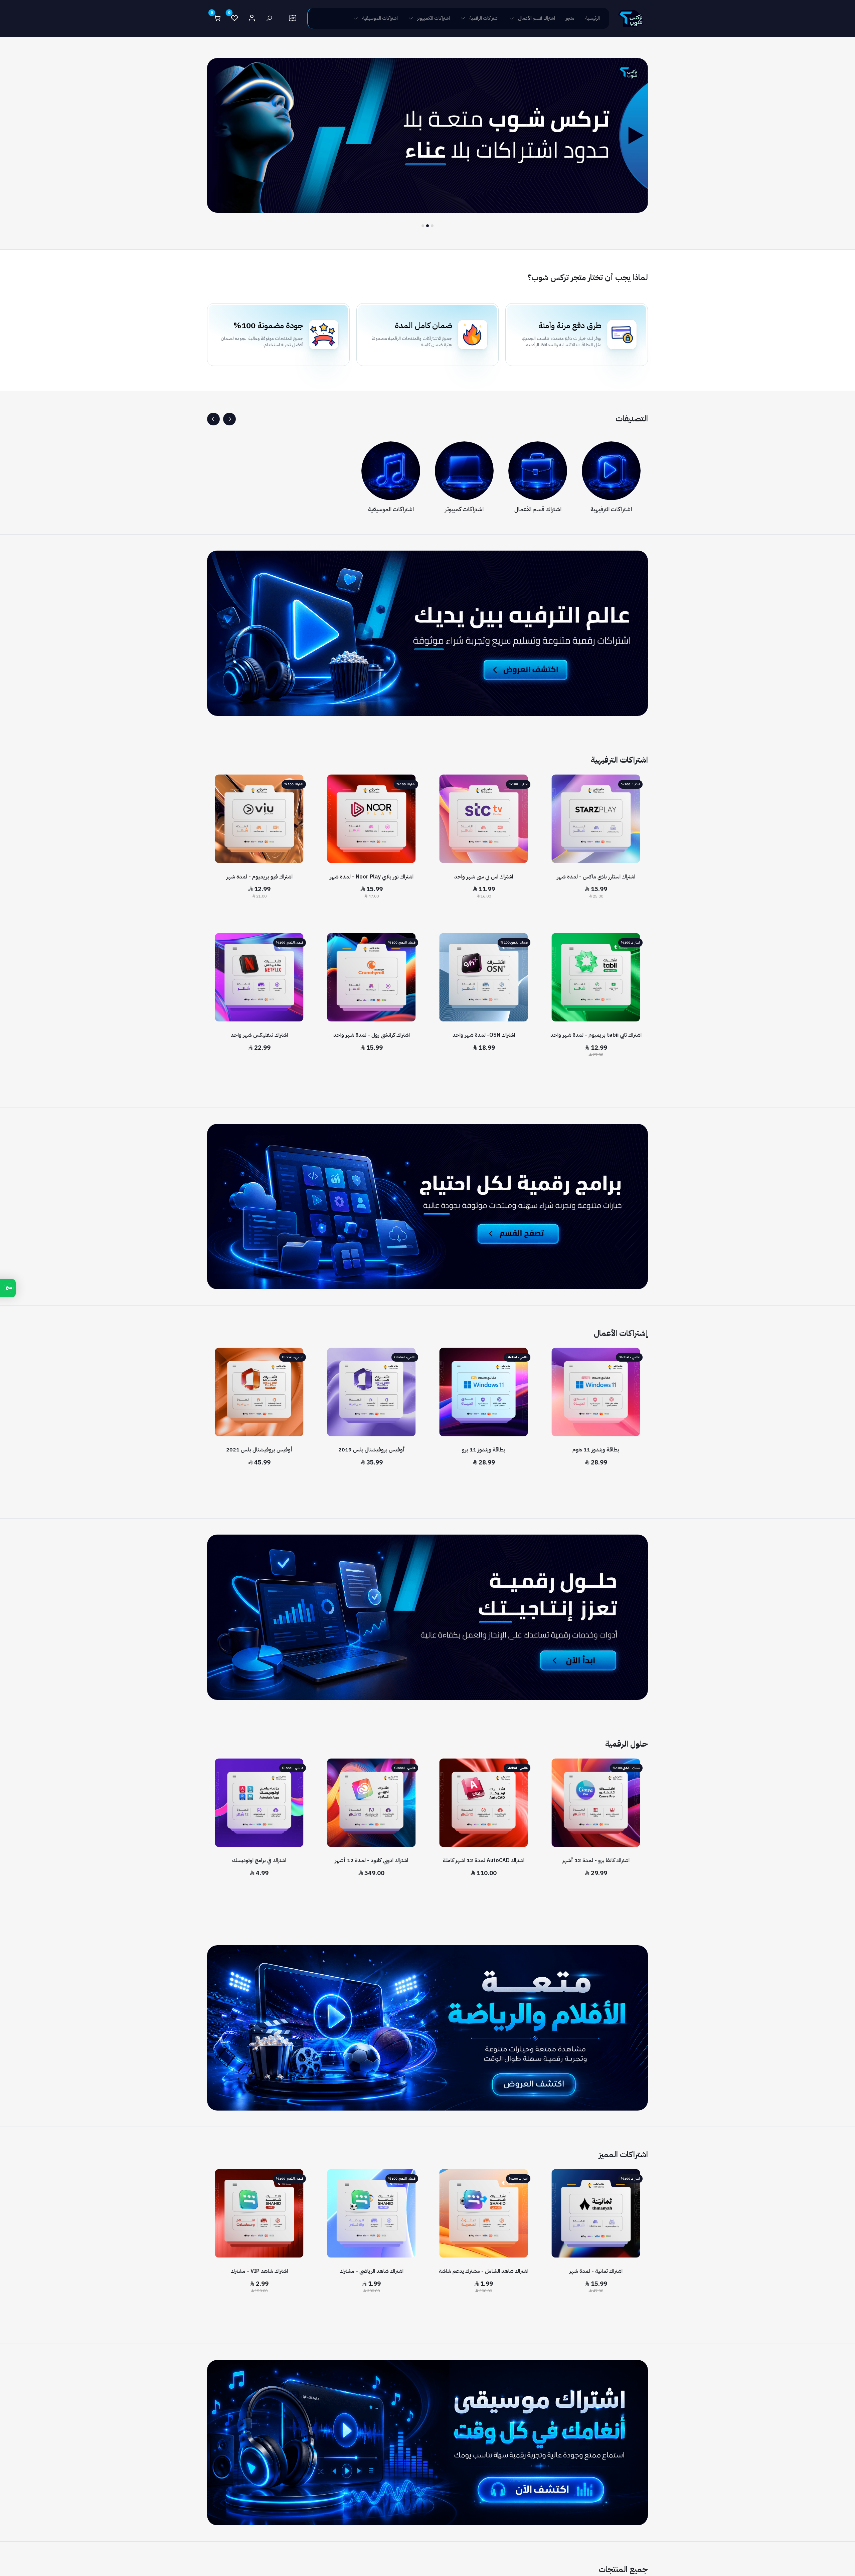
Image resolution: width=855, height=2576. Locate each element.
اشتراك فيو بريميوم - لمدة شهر (259, 877)
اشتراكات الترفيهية (611, 509)
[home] (631, 18)
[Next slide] (214, 143)
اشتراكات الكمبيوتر (434, 18)
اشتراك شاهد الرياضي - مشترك (372, 2271)
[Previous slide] (641, 143)
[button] (229, 419)
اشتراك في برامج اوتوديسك (259, 1860)
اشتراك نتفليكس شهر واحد (259, 1035)
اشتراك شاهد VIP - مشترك (259, 2271)
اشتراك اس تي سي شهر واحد (484, 877)
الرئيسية (592, 18)
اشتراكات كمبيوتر (464, 509)
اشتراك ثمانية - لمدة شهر (596, 2271)
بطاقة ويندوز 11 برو (484, 1450)
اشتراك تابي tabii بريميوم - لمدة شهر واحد (596, 1035)
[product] (596, 819)
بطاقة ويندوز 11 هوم (596, 1450)
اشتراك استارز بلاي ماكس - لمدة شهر (596, 877)
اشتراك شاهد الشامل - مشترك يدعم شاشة (484, 2271)
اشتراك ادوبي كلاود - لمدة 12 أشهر (371, 1860)
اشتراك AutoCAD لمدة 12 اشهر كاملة (484, 1860)
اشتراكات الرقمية (484, 18)
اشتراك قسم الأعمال (537, 18)
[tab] (432, 226)
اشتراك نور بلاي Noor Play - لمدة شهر (372, 877)
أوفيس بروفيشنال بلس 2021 (259, 1450)
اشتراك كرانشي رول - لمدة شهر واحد (372, 1035)
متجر (570, 18)
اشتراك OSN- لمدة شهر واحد (484, 1035)
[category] (611, 471)
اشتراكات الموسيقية (380, 18)
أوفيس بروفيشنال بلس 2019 (372, 1450)
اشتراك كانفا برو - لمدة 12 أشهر (596, 1860)
